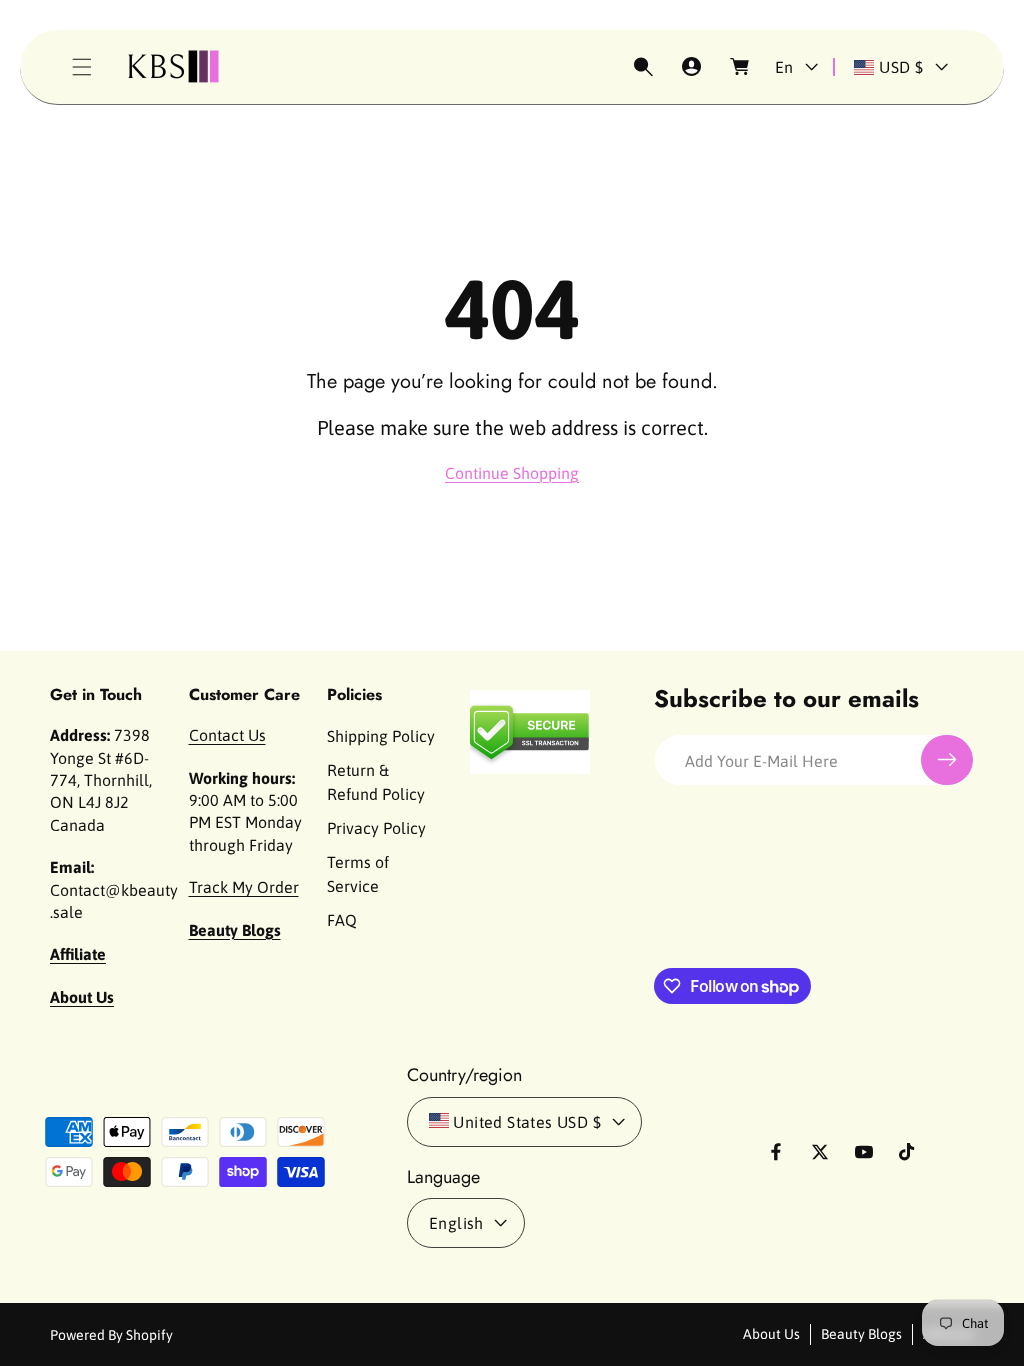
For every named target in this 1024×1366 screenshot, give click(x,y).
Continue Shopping (512, 473)
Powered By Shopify (111, 1335)
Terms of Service (358, 874)
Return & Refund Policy (376, 782)
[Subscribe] (947, 760)
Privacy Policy (376, 828)
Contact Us (227, 735)
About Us (771, 1334)
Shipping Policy (381, 736)
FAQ (342, 920)
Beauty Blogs (861, 1334)
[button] (82, 67)
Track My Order (244, 887)
